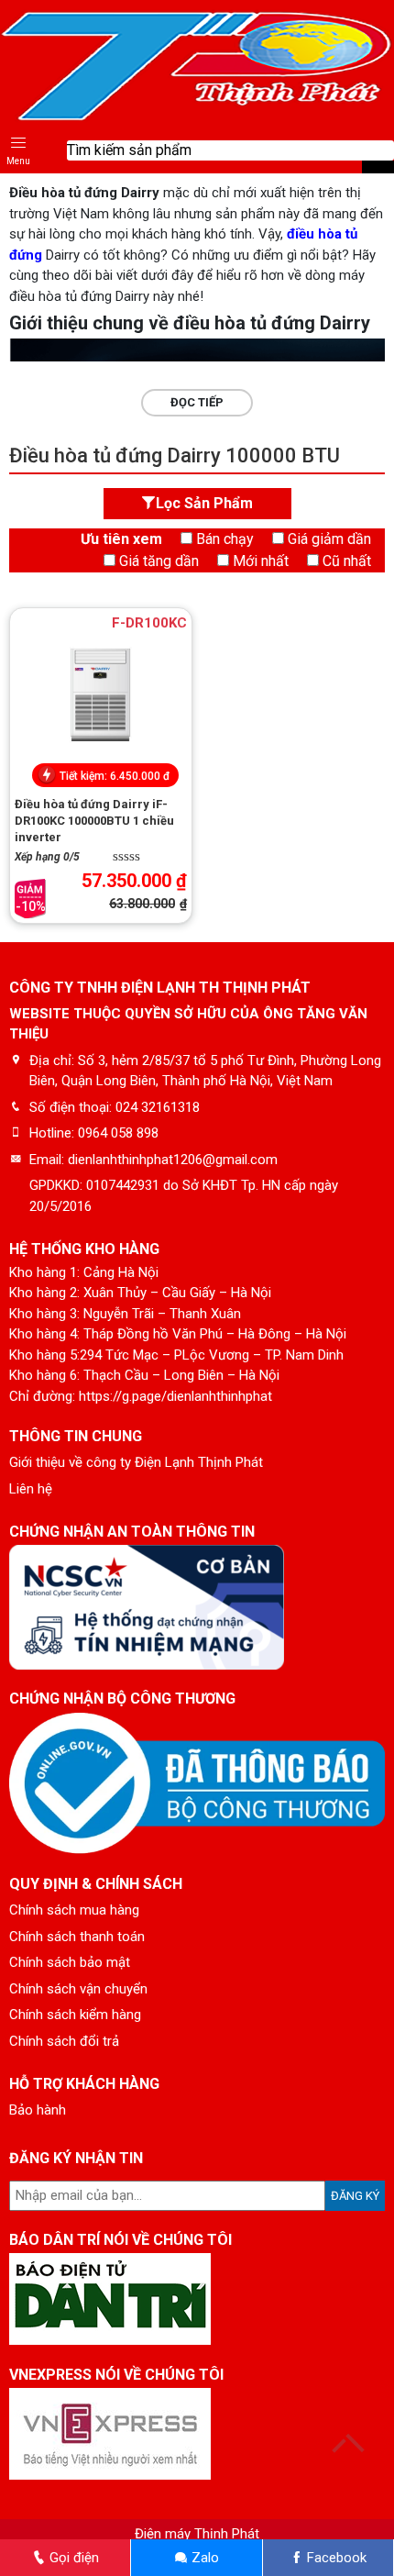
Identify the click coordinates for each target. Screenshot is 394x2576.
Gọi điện (72, 2558)
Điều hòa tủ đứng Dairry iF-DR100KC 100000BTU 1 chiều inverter (94, 821)
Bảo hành (38, 2110)
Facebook (335, 2558)
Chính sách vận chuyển (78, 1989)
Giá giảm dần (329, 539)
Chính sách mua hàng (74, 1910)
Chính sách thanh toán (77, 1937)
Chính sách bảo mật (70, 1962)
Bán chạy (225, 539)
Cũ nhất (347, 561)
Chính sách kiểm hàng (75, 2015)
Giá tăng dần (159, 561)
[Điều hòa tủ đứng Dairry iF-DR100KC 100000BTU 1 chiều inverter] (101, 695)
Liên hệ (31, 1489)
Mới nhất (261, 561)
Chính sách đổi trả (64, 2041)
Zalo (203, 2558)
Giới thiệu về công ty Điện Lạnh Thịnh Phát (136, 1462)
